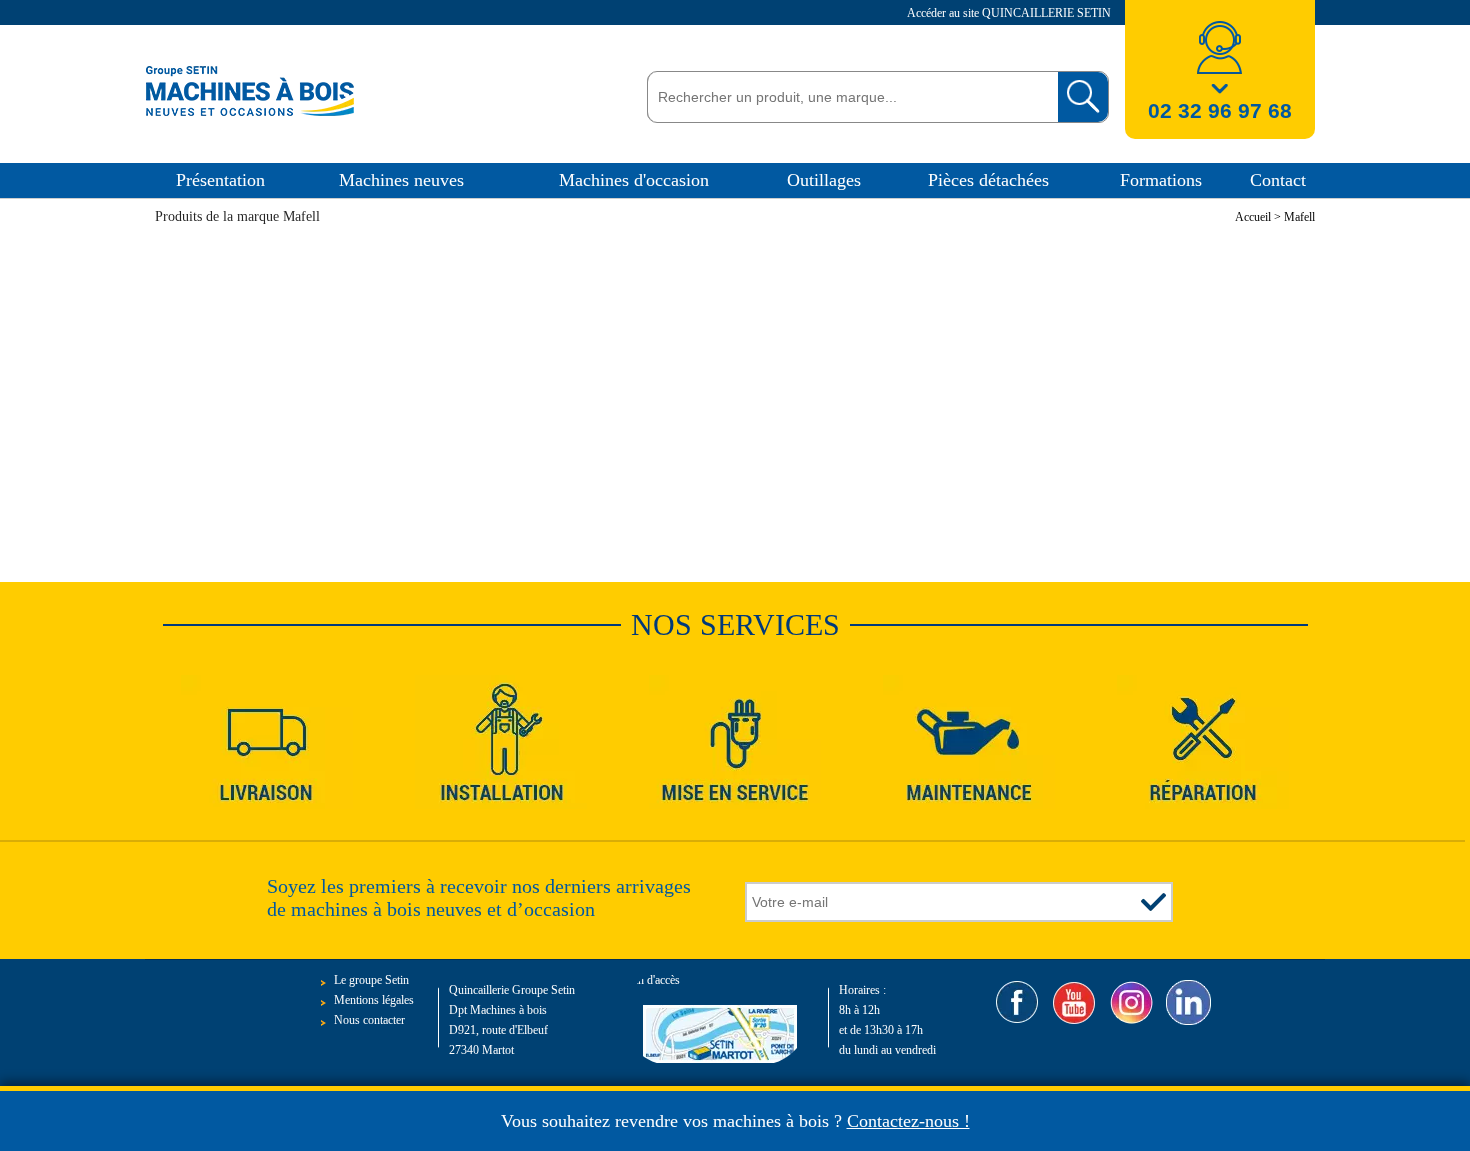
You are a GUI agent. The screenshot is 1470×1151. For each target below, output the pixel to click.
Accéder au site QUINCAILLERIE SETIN (1010, 13)
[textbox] (847, 97)
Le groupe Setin (371, 980)
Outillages (824, 180)
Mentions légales (374, 1000)
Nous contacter (369, 1020)
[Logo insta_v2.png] (1131, 1002)
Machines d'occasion (634, 180)
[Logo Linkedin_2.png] (1188, 1002)
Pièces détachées (988, 180)
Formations (1161, 180)
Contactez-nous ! (908, 1121)
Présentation (220, 180)
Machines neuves (401, 180)
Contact (1278, 180)
